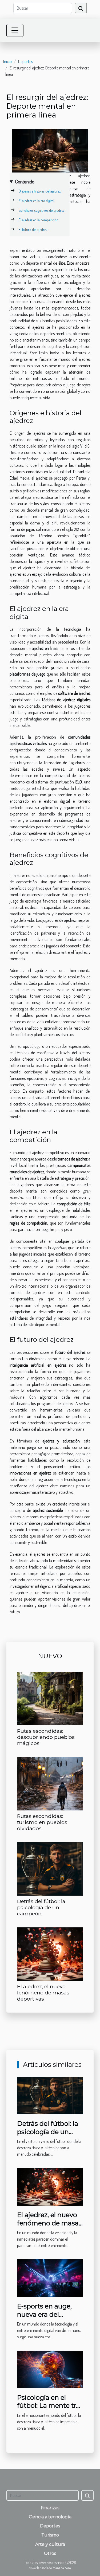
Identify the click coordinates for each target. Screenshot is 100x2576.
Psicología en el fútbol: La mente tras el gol (50, 2406)
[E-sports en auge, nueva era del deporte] (50, 2277)
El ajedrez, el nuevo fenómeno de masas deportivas (43, 1993)
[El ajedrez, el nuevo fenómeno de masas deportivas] (50, 1954)
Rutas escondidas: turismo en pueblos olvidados (42, 1822)
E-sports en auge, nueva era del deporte (44, 2314)
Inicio (7, 61)
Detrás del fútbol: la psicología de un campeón (41, 1907)
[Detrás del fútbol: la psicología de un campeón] (50, 1869)
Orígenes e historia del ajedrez (40, 191)
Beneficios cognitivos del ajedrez (41, 210)
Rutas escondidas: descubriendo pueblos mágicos (46, 1737)
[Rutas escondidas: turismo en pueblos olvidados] (50, 1784)
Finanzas (50, 2508)
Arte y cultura (50, 2544)
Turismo (50, 2535)
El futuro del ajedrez (33, 230)
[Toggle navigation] (15, 30)
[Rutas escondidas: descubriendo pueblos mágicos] (50, 1699)
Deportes (25, 61)
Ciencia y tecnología (50, 2517)
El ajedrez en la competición (39, 220)
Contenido (25, 181)
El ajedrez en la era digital (36, 201)
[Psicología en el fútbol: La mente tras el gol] (50, 2369)
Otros (50, 2553)
